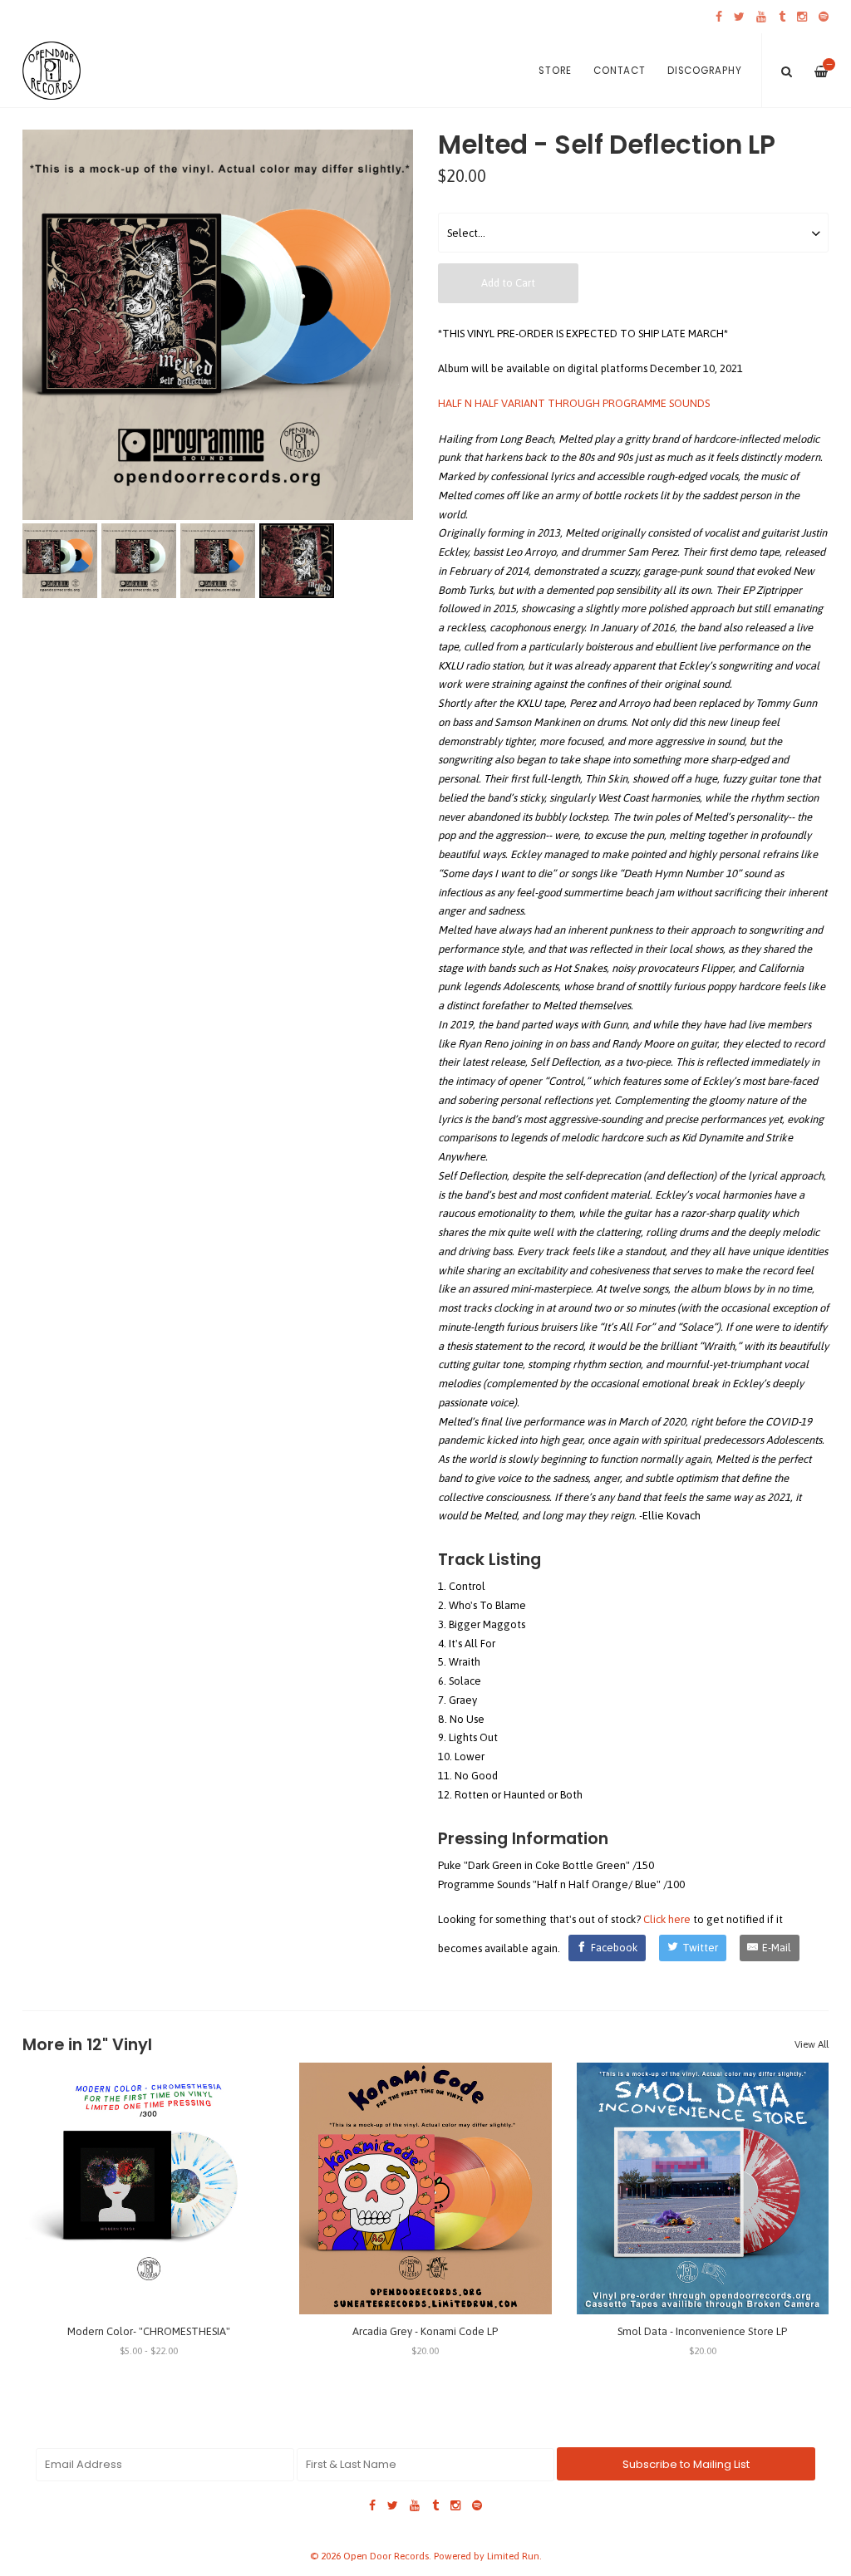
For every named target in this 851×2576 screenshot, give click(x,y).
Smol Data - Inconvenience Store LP (702, 2331)
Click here (667, 1919)
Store (555, 71)
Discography (704, 71)
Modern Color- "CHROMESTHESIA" (149, 2331)
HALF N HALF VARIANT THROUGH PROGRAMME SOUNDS (574, 403)
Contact (619, 71)
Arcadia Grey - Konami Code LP (425, 2331)
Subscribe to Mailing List (686, 2464)
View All (812, 2044)
